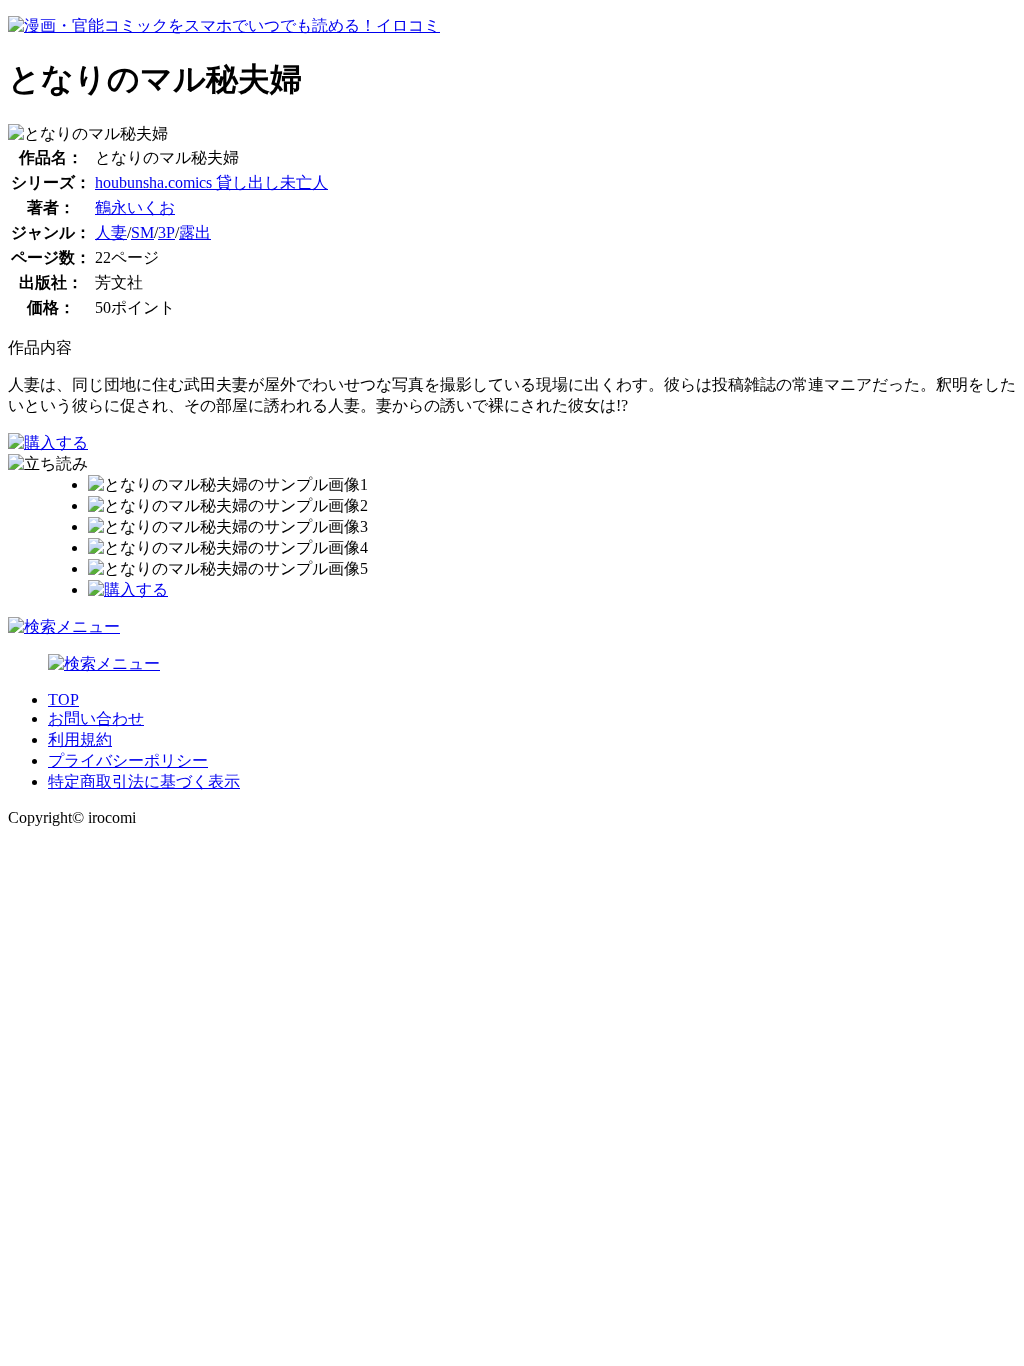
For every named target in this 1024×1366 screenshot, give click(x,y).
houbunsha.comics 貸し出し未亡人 (211, 182)
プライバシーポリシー (128, 760)
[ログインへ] (104, 663)
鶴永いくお (135, 207)
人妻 (111, 232)
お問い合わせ (96, 718)
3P (166, 232)
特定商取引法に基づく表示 (144, 781)
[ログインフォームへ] (48, 442)
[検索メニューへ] (64, 626)
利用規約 (80, 739)
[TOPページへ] (224, 25)
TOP (63, 699)
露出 (195, 232)
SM (142, 232)
